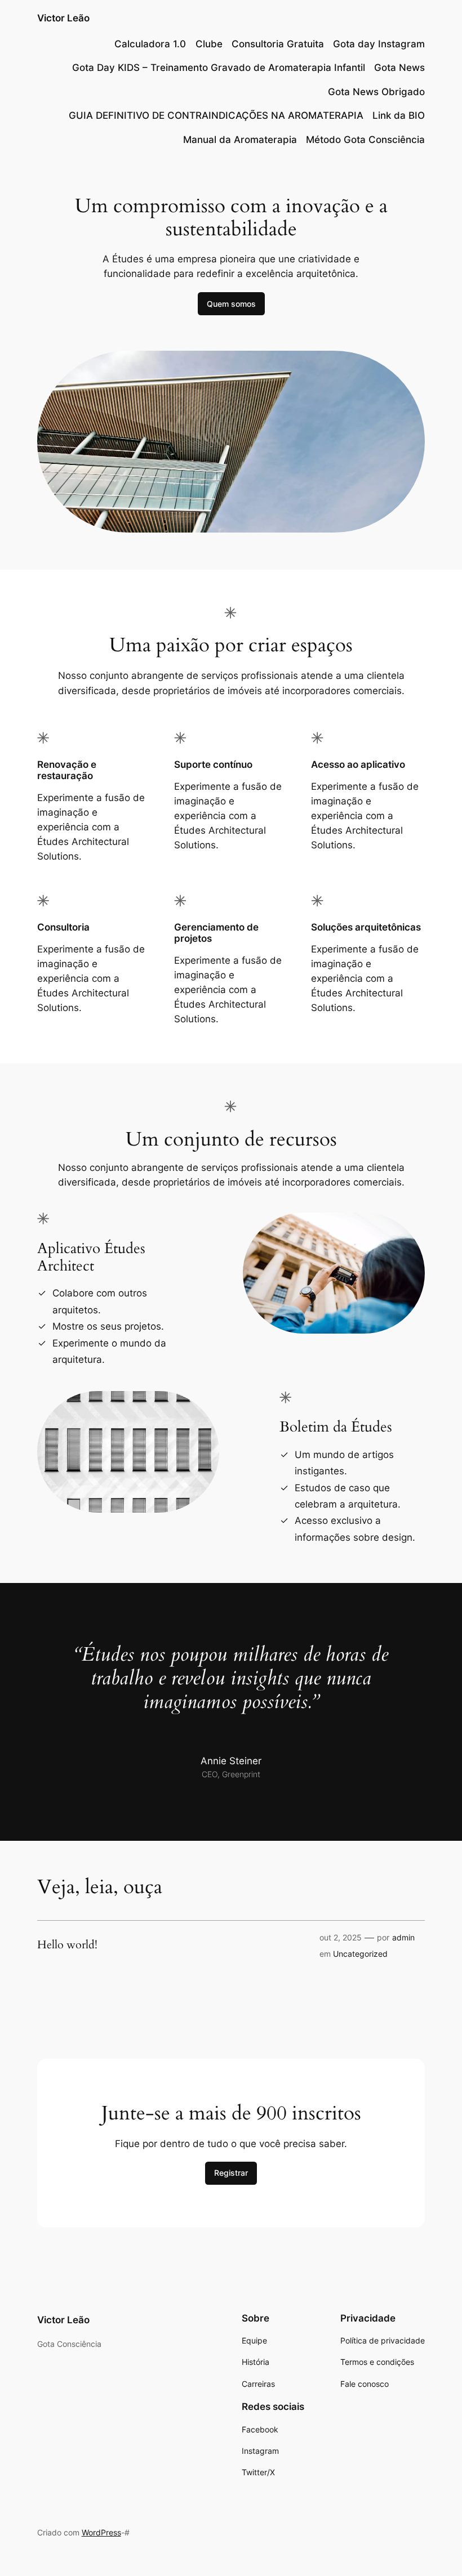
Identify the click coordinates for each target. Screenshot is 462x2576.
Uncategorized (360, 1954)
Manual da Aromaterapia (240, 140)
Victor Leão (63, 18)
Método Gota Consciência (365, 140)
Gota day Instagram (379, 44)
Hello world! (67, 1945)
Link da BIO (399, 115)
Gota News (399, 68)
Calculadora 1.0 (150, 44)
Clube (209, 44)
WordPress (101, 2532)
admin (403, 1937)
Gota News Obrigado (376, 92)
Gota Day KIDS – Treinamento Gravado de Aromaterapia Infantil (219, 68)
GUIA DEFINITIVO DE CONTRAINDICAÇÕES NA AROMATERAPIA (216, 115)
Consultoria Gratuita (278, 44)
